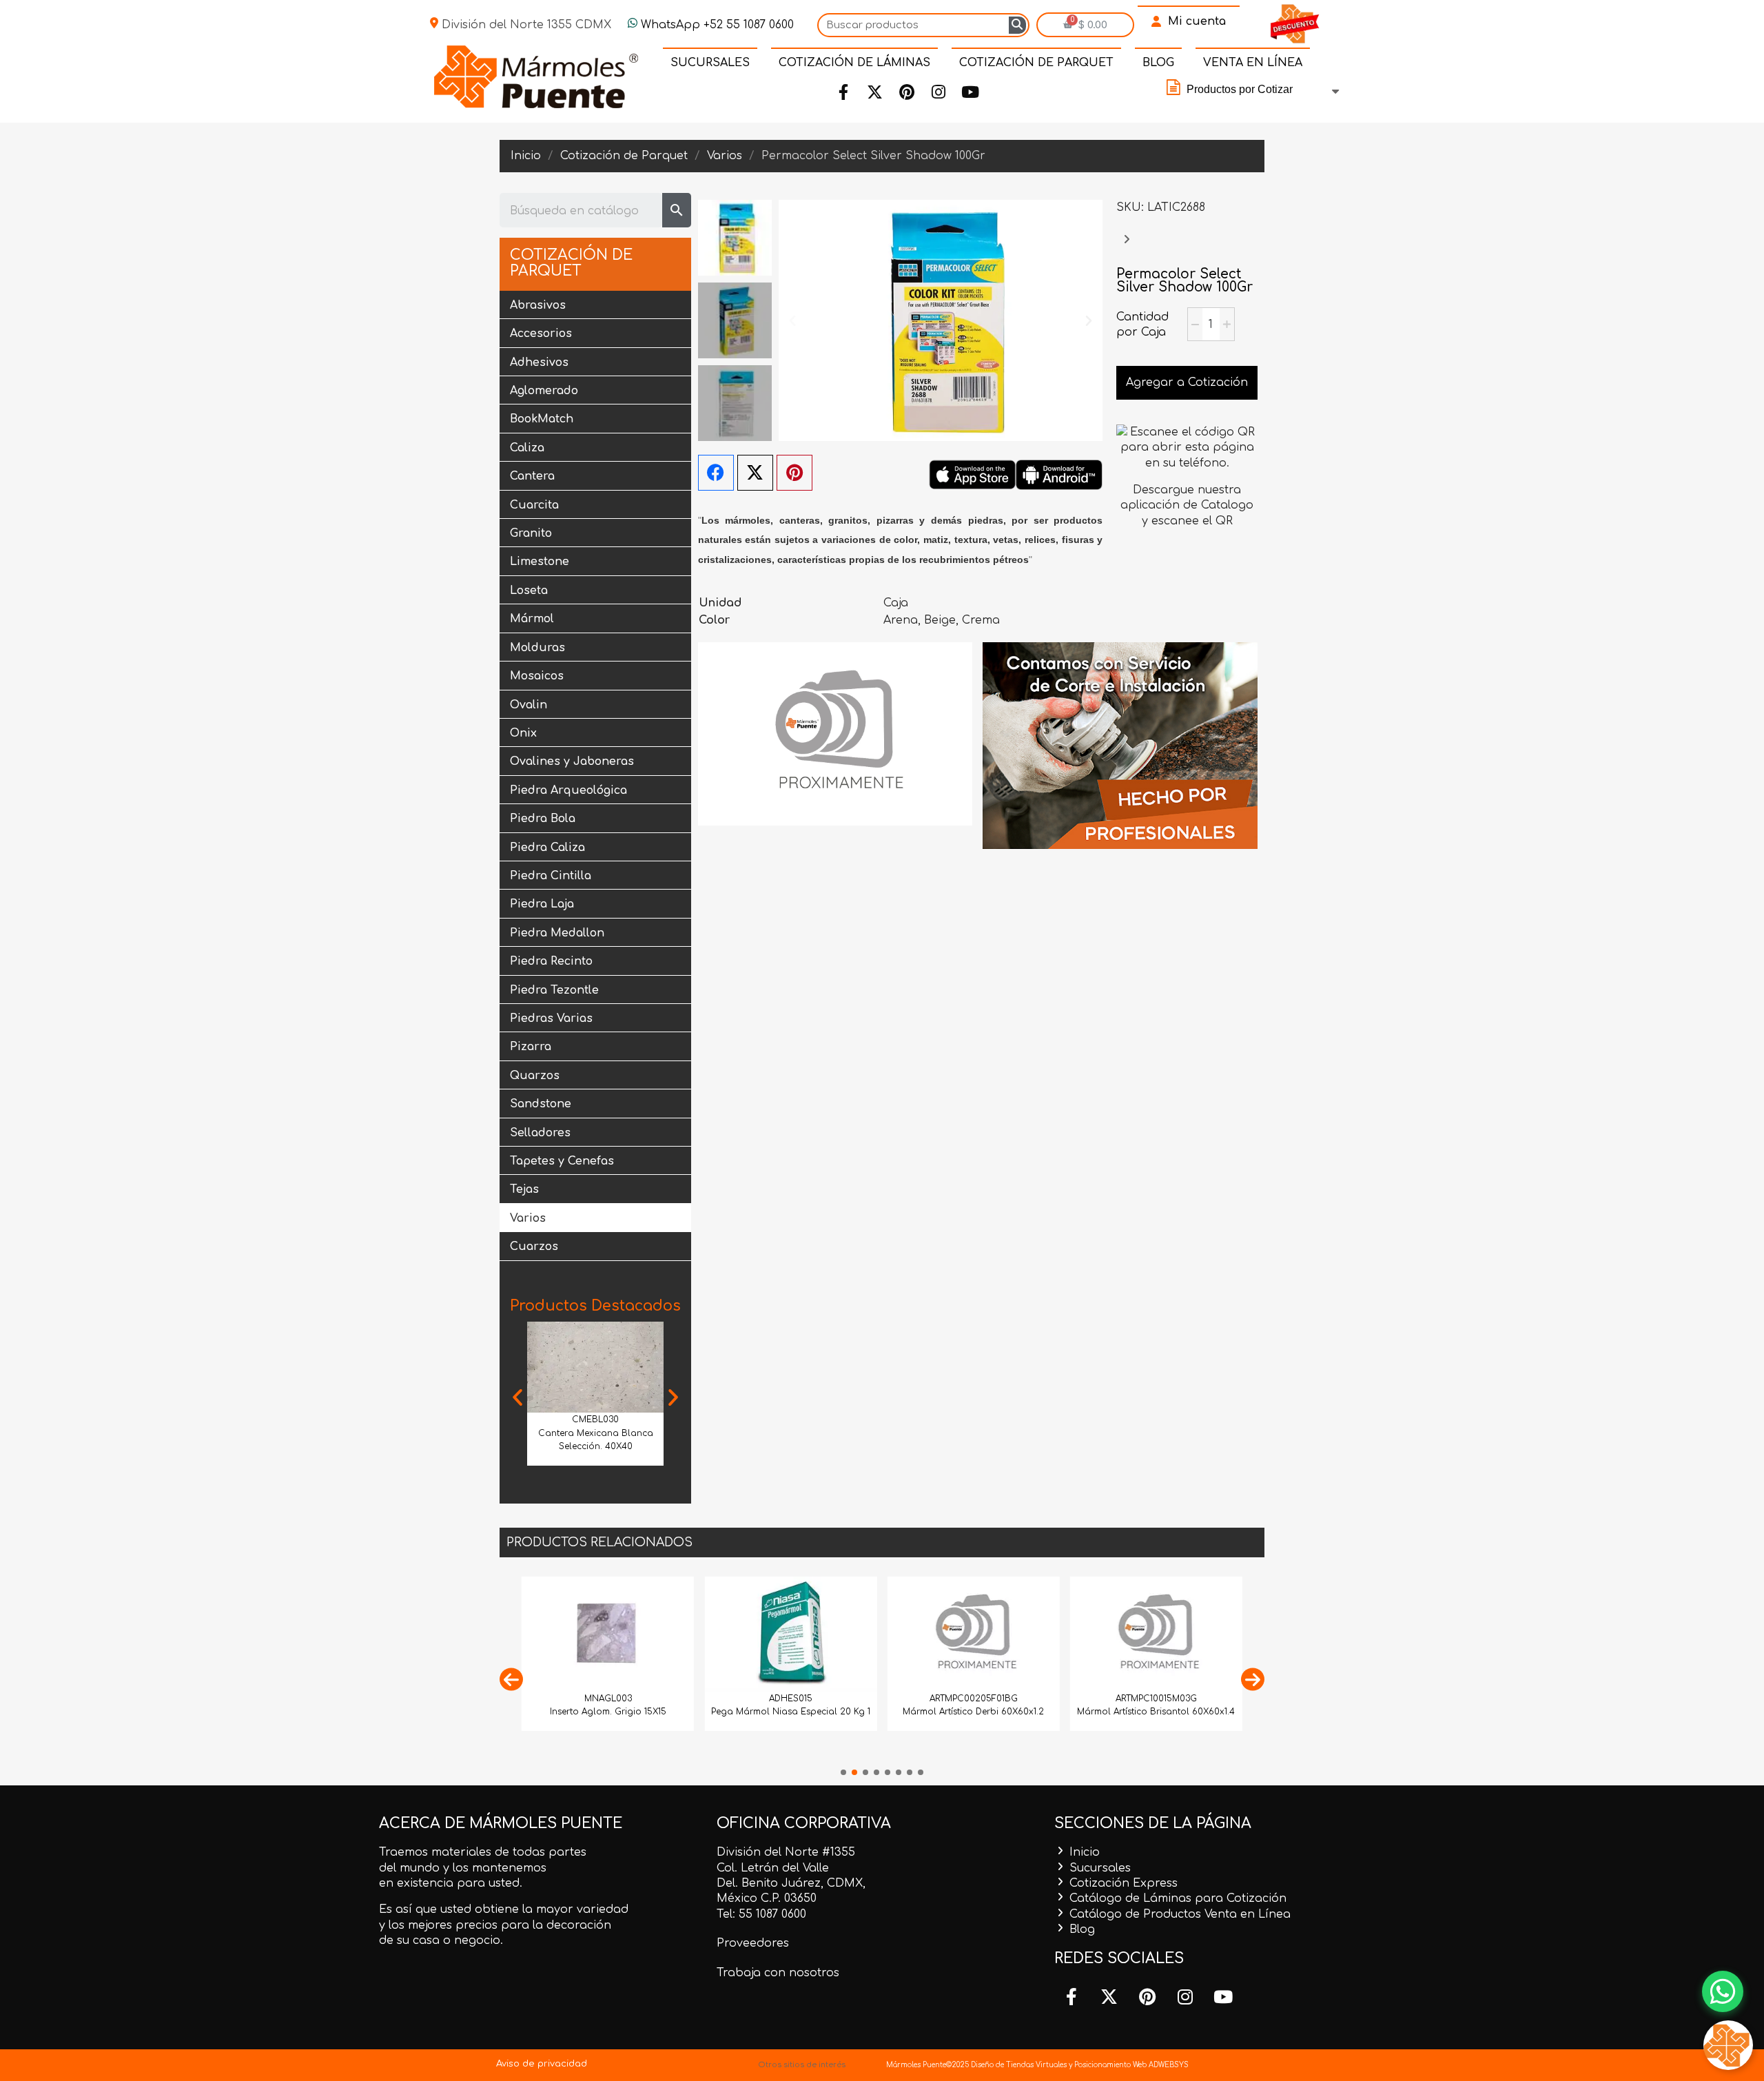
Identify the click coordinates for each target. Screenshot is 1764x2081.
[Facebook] (843, 92)
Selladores (540, 1133)
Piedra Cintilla (551, 876)
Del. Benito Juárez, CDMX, (791, 1883)
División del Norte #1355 (786, 1852)
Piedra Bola (543, 819)
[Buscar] (1017, 25)
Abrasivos (538, 305)
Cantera (532, 476)
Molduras (537, 648)
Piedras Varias (551, 1018)
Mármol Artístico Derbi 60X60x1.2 (973, 1712)
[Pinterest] (907, 92)
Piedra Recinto (551, 961)
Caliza (527, 448)
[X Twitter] (755, 473)
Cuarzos (534, 1247)
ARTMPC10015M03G (1156, 1699)
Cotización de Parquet (571, 263)
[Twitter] (875, 92)
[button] (517, 1397)
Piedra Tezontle (554, 990)
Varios (528, 1218)
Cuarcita (534, 505)
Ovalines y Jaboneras (572, 761)
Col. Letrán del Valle (773, 1868)
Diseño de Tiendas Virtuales (1018, 2065)
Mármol (532, 619)
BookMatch (542, 419)
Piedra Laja (542, 904)
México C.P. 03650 (767, 1898)
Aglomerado (544, 391)
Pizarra (531, 1047)
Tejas (524, 1189)
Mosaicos (537, 676)
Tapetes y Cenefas (562, 1161)
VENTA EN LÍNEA (1253, 63)
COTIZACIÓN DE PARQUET (1036, 63)
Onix (523, 733)
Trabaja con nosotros (778, 1973)
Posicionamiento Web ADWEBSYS (1131, 2065)
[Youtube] (970, 92)
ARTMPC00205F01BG (974, 1699)
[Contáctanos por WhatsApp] (1723, 1991)
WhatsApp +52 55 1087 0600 (716, 25)
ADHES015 (791, 1699)
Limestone (540, 562)
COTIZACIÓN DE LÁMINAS (854, 63)
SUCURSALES (710, 63)
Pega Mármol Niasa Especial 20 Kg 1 (791, 1712)
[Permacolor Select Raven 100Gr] (1127, 246)
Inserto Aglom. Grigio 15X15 (608, 1712)
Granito (531, 533)
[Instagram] (939, 92)
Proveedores (753, 1943)
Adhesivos (539, 362)
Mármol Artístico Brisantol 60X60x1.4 (1156, 1712)
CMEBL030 (595, 1419)
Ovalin (529, 705)
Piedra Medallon (557, 933)
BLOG (1158, 63)
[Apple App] (972, 474)
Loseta (529, 591)
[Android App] (1059, 474)
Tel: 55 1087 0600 (761, 1914)
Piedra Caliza (547, 848)
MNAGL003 (608, 1699)
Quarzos (535, 1076)
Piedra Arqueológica (568, 790)
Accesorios (541, 334)
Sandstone (541, 1104)
